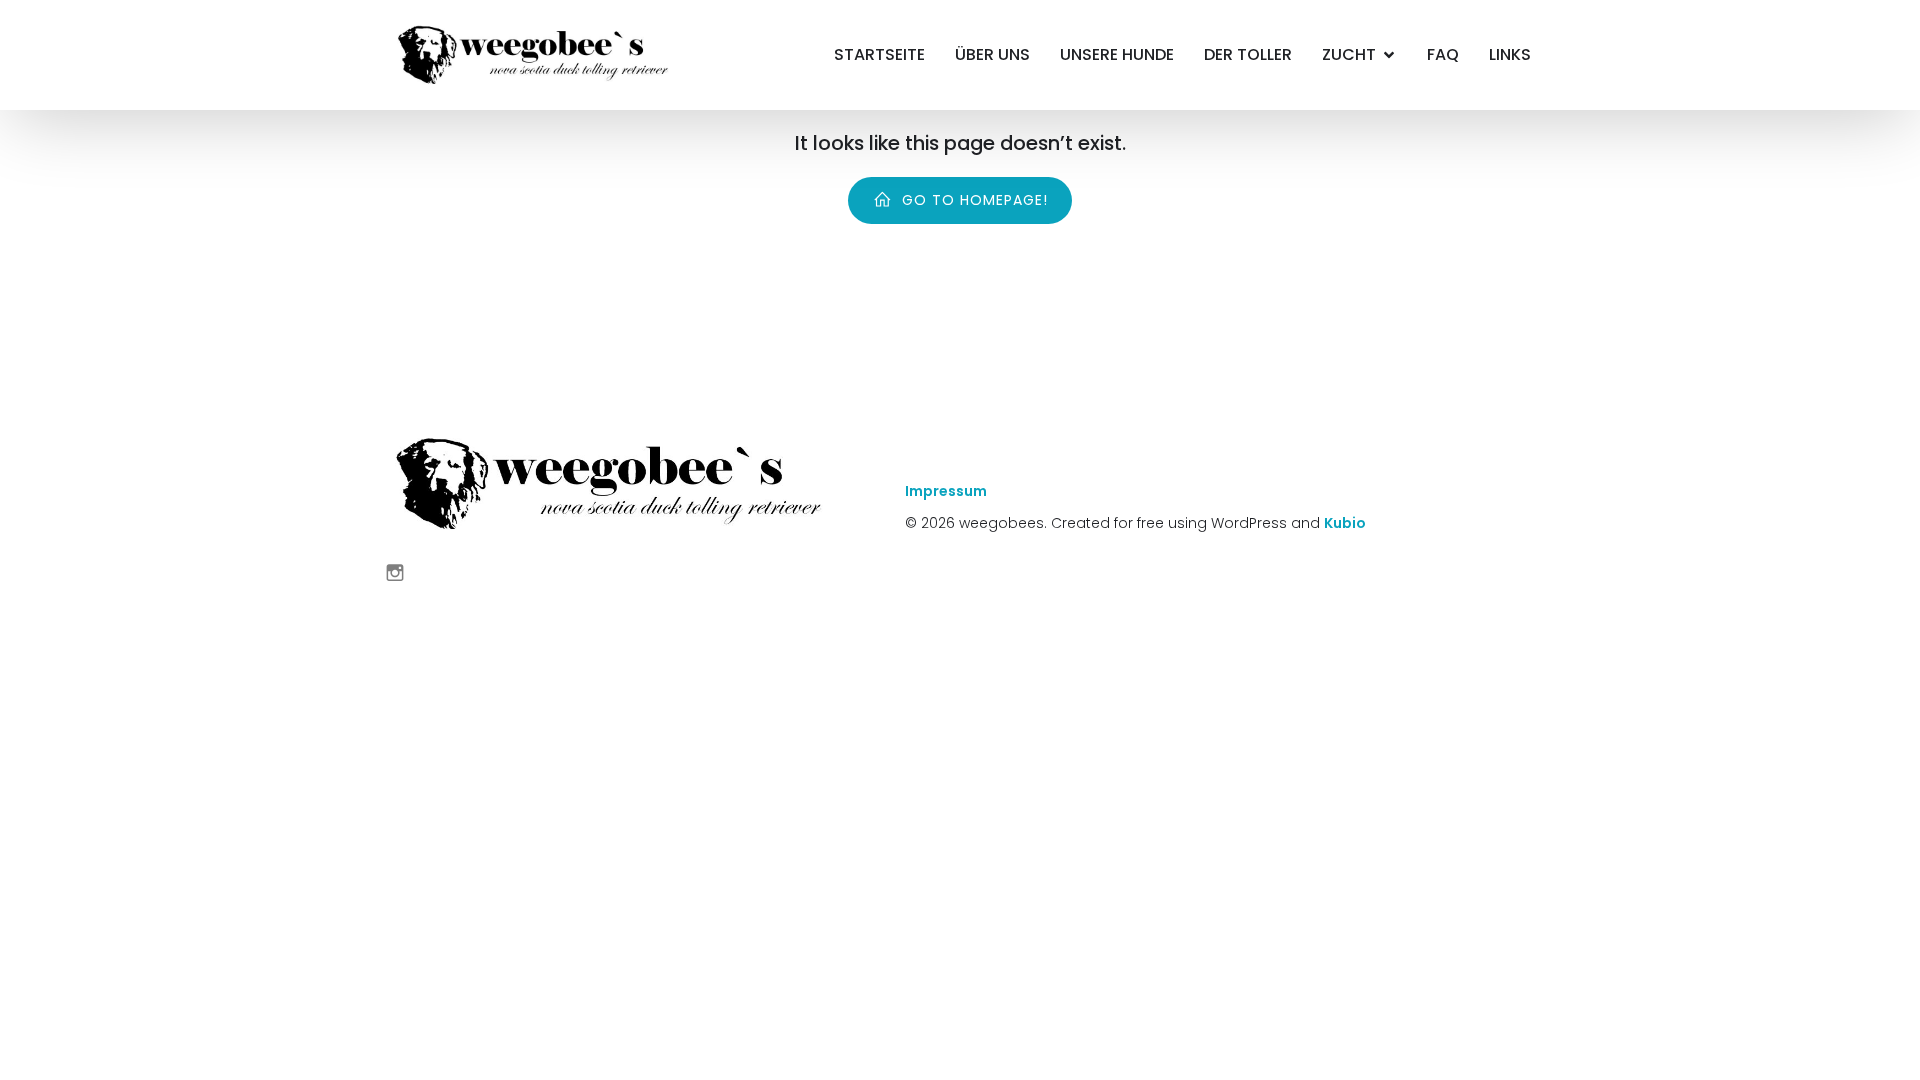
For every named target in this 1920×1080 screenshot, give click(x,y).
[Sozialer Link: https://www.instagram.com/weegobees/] (402, 572)
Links (1510, 54)
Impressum (946, 491)
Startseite (879, 54)
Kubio (1345, 523)
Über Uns (992, 54)
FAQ (1443, 54)
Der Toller (1248, 54)
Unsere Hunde (1117, 54)
